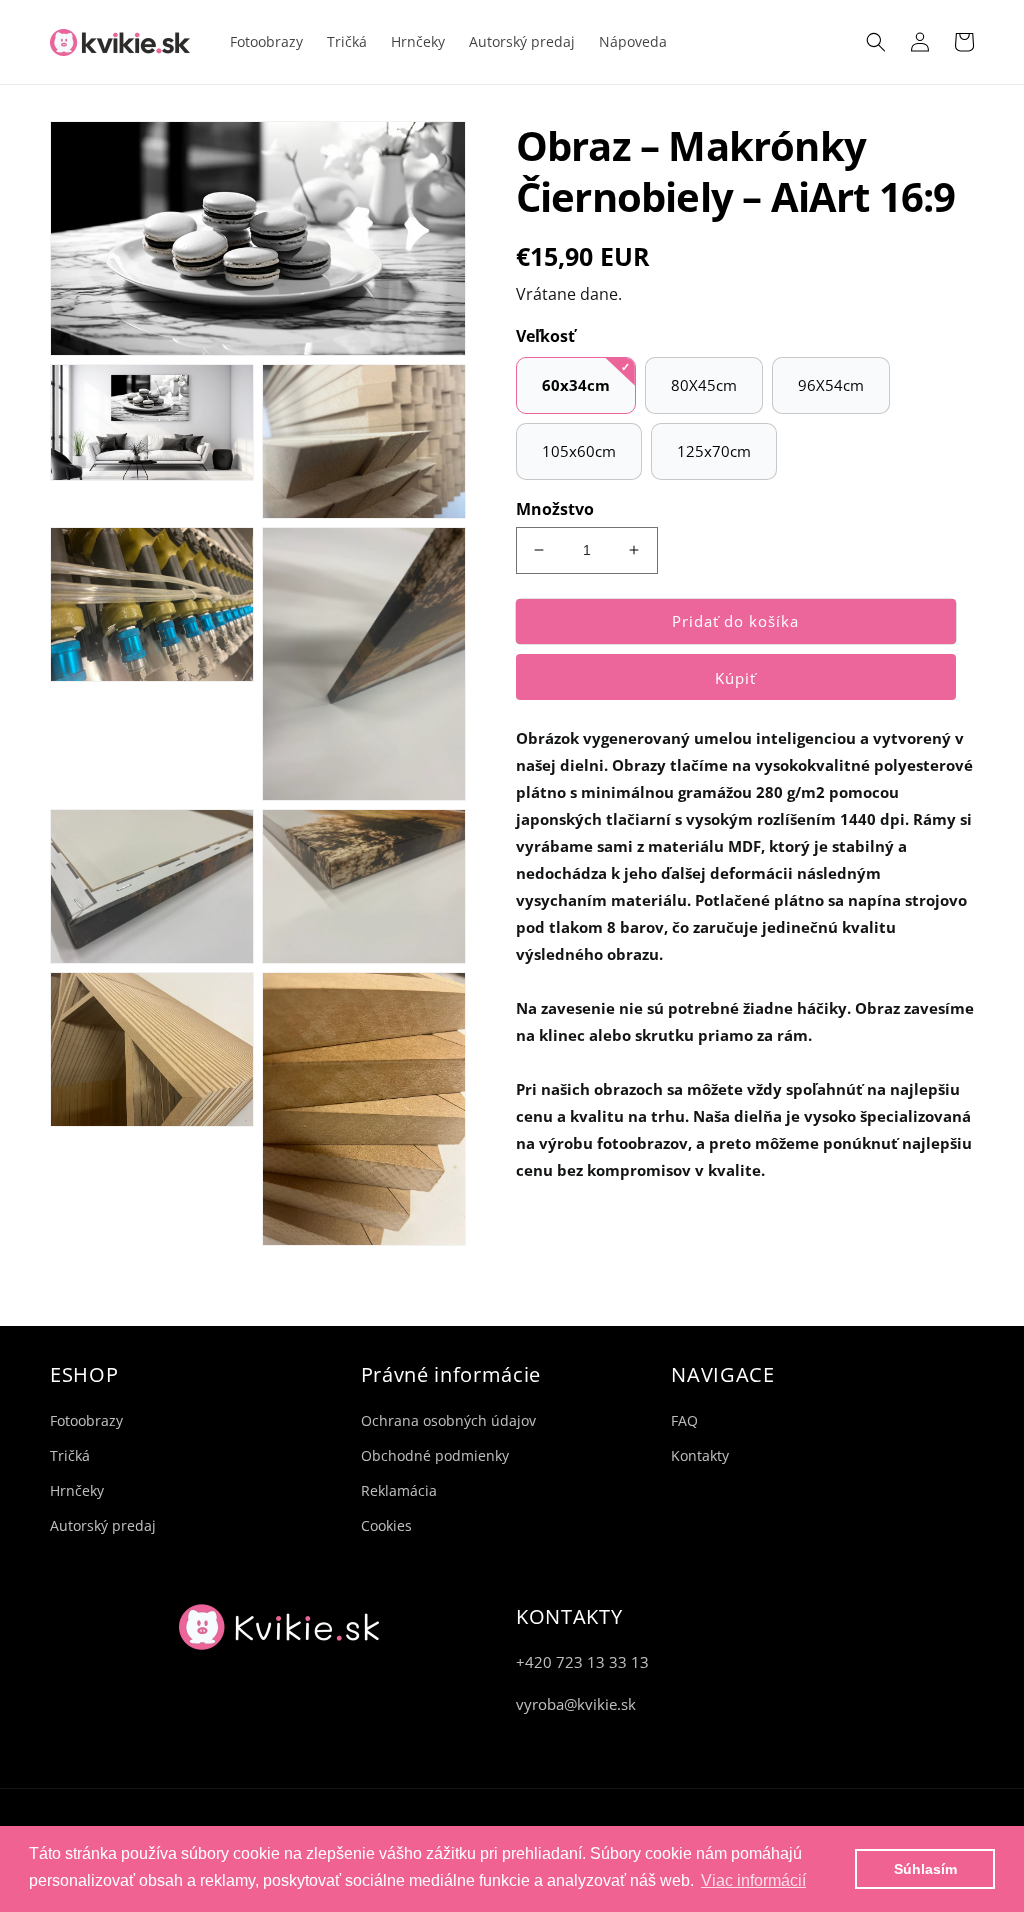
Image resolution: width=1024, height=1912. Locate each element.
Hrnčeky (77, 1490)
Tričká (70, 1455)
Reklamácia (399, 1490)
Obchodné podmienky (435, 1455)
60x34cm (576, 385)
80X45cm (704, 385)
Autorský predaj (103, 1525)
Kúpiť (735, 678)
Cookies (386, 1525)
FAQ (684, 1420)
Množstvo (555, 509)
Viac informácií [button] (753, 1880)
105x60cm (579, 451)
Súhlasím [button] (925, 1869)
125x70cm (714, 451)
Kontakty (700, 1455)
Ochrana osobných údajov (448, 1420)
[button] (876, 42)
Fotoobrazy (86, 1420)
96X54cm (831, 385)
